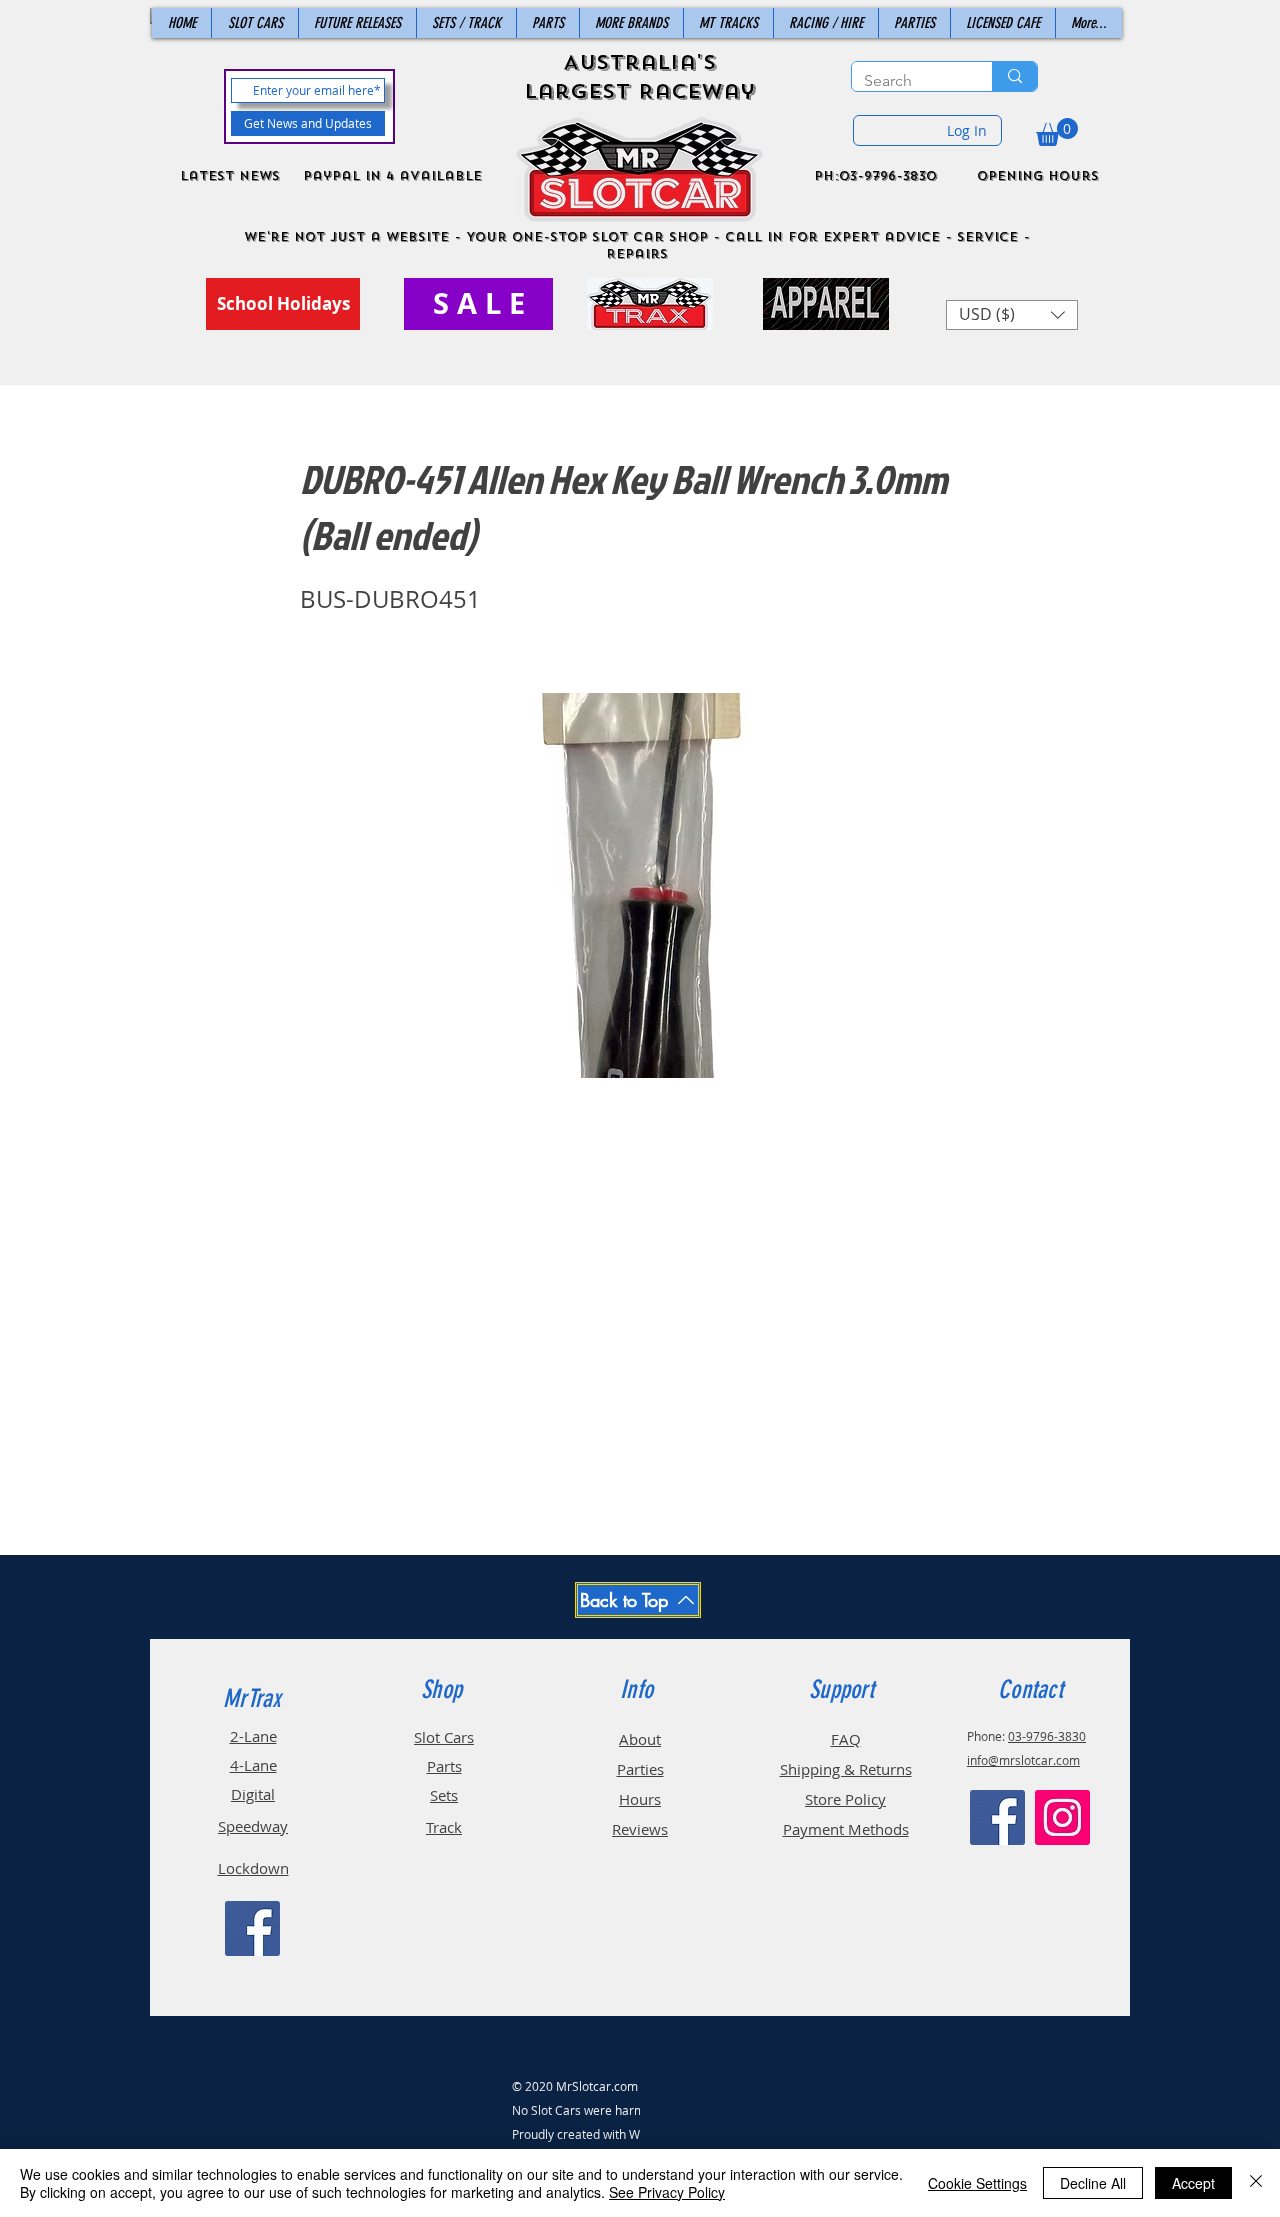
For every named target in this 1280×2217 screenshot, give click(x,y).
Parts (444, 1766)
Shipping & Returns (846, 1769)
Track (444, 1827)
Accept (1193, 2183)
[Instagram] (1062, 1817)
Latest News (230, 176)
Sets (444, 1795)
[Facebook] (252, 1928)
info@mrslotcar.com (1023, 1760)
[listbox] (1012, 315)
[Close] (1256, 2183)
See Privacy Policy (667, 2192)
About (640, 1739)
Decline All (1093, 2183)
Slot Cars (444, 1737)
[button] (1057, 132)
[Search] (1014, 76)
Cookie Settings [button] (977, 2183)
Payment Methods (846, 1829)
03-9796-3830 (1047, 1736)
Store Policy (845, 1799)
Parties (640, 1769)
